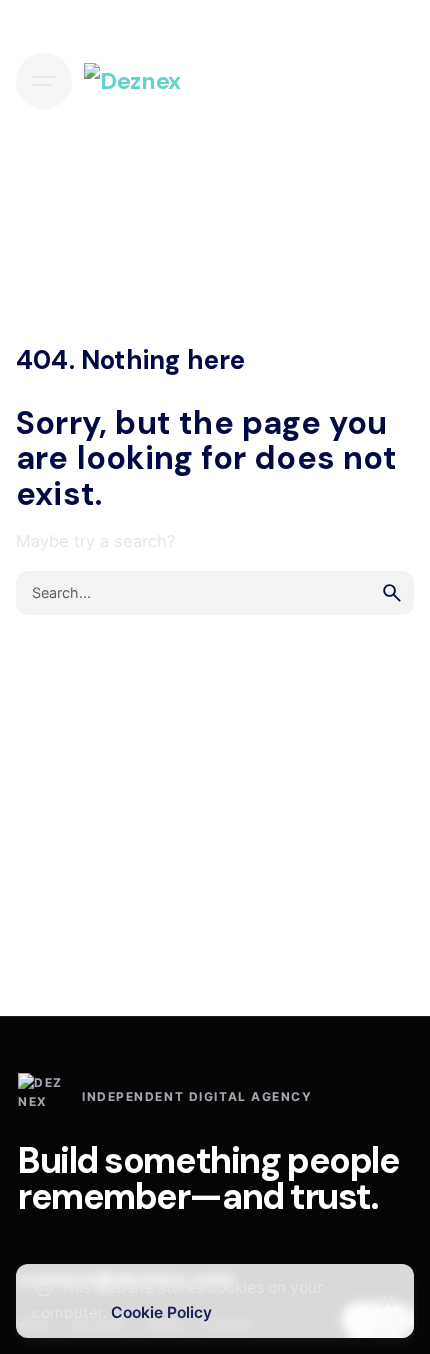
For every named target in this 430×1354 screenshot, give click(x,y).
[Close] (388, 1301)
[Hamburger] (44, 81)
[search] (392, 593)
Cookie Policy (161, 1312)
